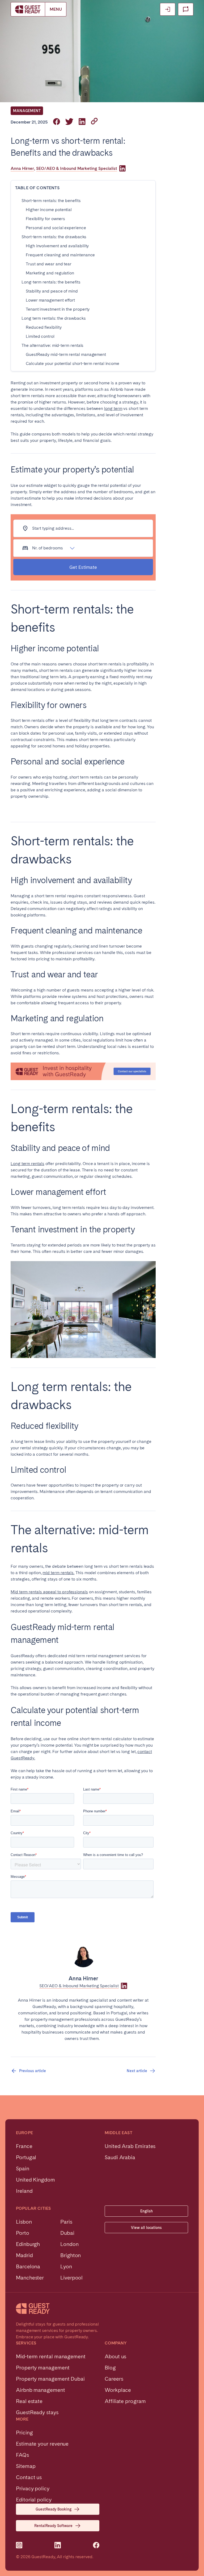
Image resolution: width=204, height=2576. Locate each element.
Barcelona (28, 2266)
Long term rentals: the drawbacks (54, 318)
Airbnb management (41, 2390)
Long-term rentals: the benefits (51, 282)
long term (113, 408)
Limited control (40, 336)
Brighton (71, 2255)
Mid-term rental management (51, 2356)
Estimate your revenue (42, 2444)
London (69, 2244)
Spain (23, 2168)
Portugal (26, 2157)
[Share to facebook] (57, 122)
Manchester (30, 2278)
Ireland (24, 2191)
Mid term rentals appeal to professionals (49, 1592)
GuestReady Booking (54, 2509)
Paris (66, 2222)
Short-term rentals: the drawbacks (54, 237)
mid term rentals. (58, 1573)
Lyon (66, 2266)
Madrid (24, 2255)
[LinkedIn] (122, 168)
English (146, 2211)
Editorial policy (34, 2500)
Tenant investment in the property (58, 309)
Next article (137, 2071)
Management (27, 111)
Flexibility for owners (45, 219)
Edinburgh (28, 2244)
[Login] (168, 9)
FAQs (22, 2455)
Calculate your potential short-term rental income (73, 363)
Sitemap (26, 2466)
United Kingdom (35, 2180)
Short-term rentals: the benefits (51, 201)
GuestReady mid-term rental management (66, 354)
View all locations (146, 2228)
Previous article (33, 2071)
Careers (114, 2379)
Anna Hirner (22, 168)
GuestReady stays (37, 2412)
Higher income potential (49, 210)
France (24, 2146)
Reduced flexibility (44, 327)
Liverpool (71, 2278)
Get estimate (83, 567)
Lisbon (24, 2222)
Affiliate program (125, 2401)
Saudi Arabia (120, 2157)
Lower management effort (50, 300)
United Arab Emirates (130, 2146)
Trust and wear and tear (49, 264)
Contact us (29, 2477)
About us (115, 2356)
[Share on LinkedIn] (82, 122)
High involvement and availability (57, 246)
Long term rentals (27, 1164)
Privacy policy (33, 2488)
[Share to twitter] (69, 122)
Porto (23, 2233)
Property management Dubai (50, 2379)
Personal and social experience (56, 228)
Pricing (24, 2433)
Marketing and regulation (50, 273)
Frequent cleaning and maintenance (60, 255)
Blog (110, 2368)
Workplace (118, 2390)
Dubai (67, 2233)
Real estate (29, 2401)
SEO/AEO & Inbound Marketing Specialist (77, 168)
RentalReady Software (53, 2526)
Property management (43, 2368)
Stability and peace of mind (52, 291)
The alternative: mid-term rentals (52, 345)
